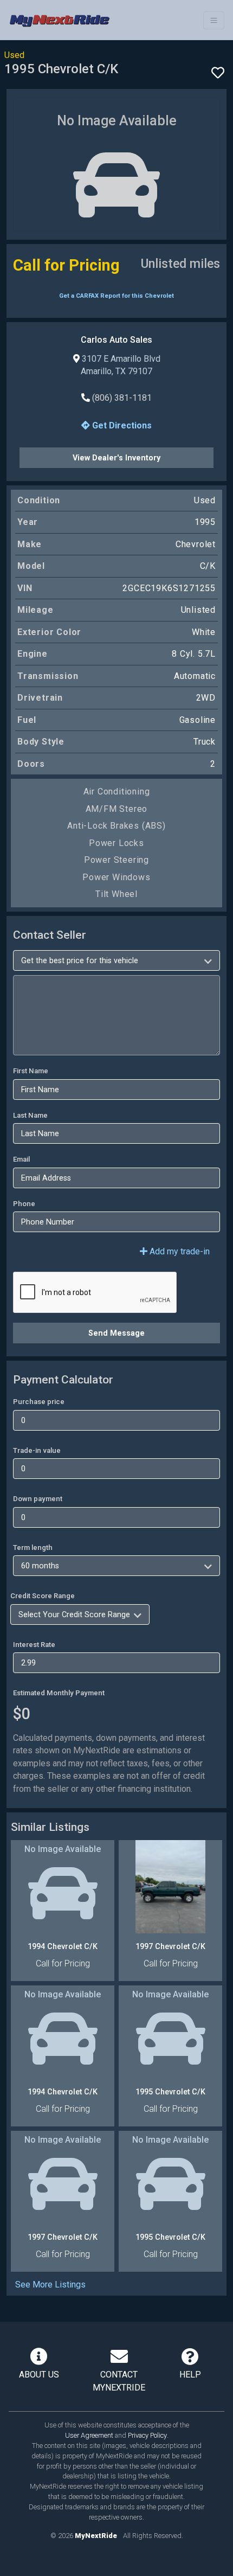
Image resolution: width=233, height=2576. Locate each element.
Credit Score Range (43, 1596)
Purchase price (39, 1402)
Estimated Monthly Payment (59, 1693)
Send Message (116, 1333)
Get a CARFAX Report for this (116, 296)
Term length (33, 1547)
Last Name (30, 1115)
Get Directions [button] (121, 425)
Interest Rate (34, 1645)
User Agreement (89, 2435)
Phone (24, 1204)
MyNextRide (96, 2536)
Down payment (38, 1499)
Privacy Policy (147, 2435)
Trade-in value (37, 1450)
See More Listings (50, 2285)
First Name (31, 1071)
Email (21, 1159)
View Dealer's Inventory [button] (116, 458)
